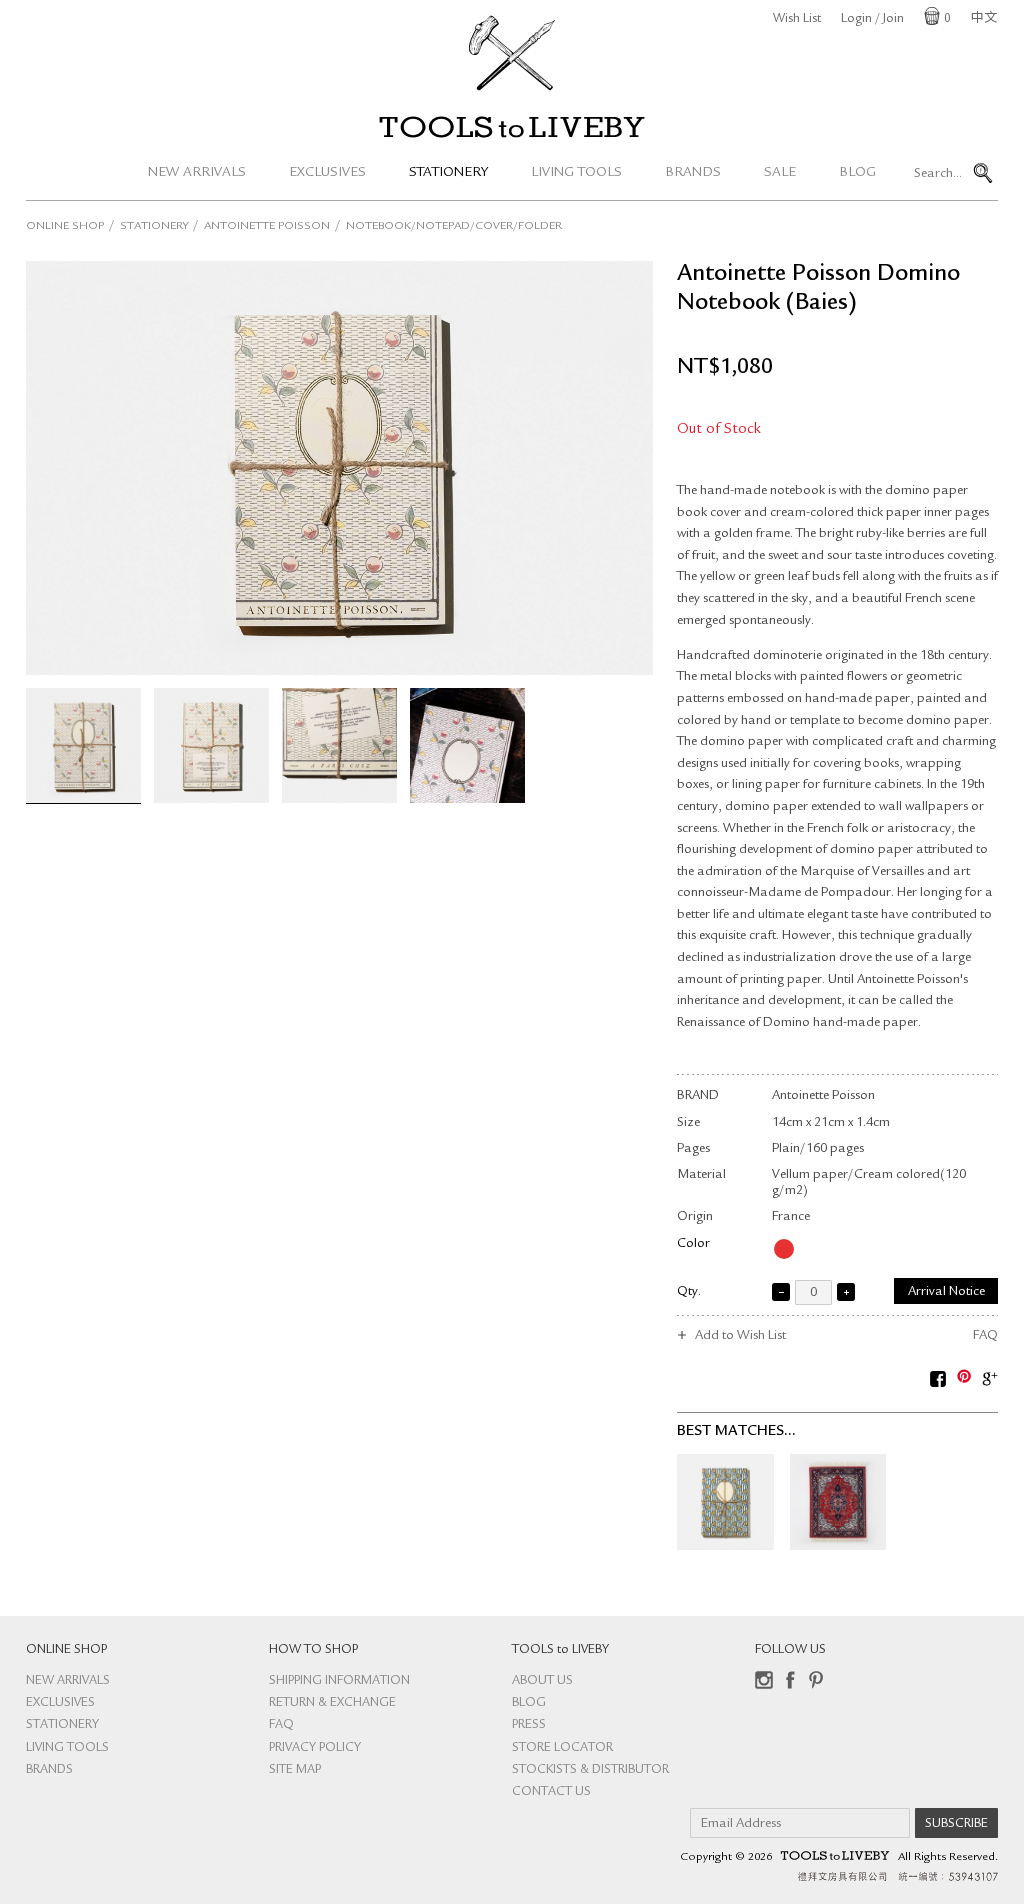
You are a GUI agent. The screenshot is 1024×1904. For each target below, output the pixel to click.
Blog (857, 173)
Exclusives (327, 173)
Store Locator (562, 1748)
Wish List (797, 19)
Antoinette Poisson (267, 227)
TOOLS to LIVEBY (512, 127)
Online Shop (65, 227)
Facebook (790, 1680)
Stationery (448, 173)
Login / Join (872, 19)
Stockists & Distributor (590, 1770)
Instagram (764, 1680)
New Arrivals (197, 173)
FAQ (985, 1336)
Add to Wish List (740, 1336)
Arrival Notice (946, 1292)
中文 (984, 19)
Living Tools (576, 173)
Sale (780, 173)
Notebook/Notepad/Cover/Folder (454, 227)
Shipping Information (339, 1681)
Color (693, 1244)
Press (529, 1725)
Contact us (551, 1792)
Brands (693, 173)
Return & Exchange (332, 1703)
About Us (542, 1681)
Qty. (689, 1292)
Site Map (295, 1770)
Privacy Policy (315, 1748)
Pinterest (816, 1680)
